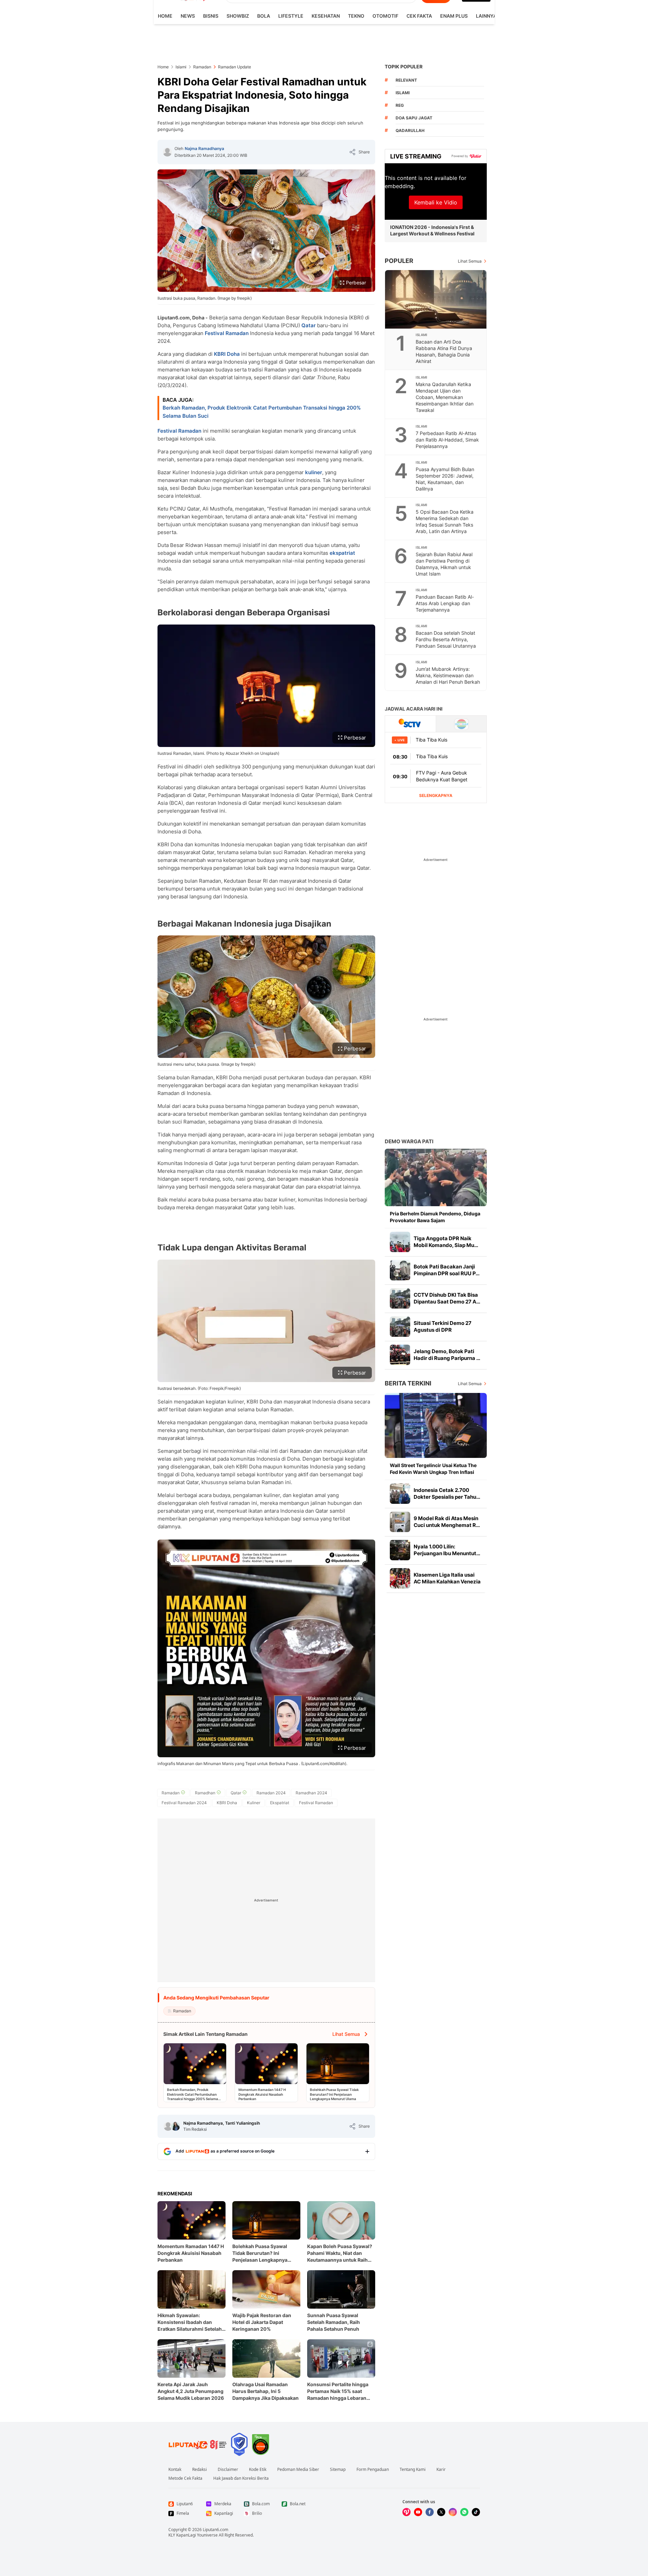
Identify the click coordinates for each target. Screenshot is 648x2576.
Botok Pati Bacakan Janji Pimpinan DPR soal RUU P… (447, 1270)
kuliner (314, 472)
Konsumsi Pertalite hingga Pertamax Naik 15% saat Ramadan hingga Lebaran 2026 (338, 2391)
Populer (399, 261)
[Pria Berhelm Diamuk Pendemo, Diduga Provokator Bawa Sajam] (436, 1177)
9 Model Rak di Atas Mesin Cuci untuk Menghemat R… (447, 1522)
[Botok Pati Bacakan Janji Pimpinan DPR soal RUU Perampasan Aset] (400, 1270)
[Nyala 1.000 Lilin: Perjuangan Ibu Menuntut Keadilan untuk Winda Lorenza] (400, 1550)
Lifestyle (291, 16)
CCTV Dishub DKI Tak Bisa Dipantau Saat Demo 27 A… (447, 1298)
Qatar (309, 325)
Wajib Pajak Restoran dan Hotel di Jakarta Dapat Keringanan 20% (262, 2322)
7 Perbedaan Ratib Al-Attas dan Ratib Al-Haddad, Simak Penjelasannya (447, 440)
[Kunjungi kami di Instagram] (453, 2512)
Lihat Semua (470, 261)
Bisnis (211, 16)
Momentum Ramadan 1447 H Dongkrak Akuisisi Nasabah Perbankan (191, 2253)
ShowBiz (238, 16)
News (188, 16)
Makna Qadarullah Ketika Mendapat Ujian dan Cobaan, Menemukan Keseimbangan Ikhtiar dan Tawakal (445, 397)
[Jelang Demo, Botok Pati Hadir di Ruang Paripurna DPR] (400, 1355)
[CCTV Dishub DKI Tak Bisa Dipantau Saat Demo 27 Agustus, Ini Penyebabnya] (400, 1298)
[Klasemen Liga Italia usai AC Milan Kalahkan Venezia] (400, 1578)
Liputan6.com (215, 2530)
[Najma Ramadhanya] (167, 152)
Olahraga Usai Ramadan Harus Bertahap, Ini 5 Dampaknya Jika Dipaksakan (265, 2391)
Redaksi (200, 2470)
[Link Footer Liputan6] (198, 2444)
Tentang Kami (413, 2470)
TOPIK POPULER (404, 67)
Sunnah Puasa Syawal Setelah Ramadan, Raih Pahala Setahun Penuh (334, 2322)
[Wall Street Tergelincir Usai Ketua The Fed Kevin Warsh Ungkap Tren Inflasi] (436, 1425)
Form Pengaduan (373, 2470)
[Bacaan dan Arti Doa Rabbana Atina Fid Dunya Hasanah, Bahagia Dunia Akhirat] (436, 299)
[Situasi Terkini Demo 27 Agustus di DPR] (400, 1327)
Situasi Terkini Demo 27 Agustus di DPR (443, 1326)
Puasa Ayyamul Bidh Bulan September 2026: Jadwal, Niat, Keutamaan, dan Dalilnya (445, 479)
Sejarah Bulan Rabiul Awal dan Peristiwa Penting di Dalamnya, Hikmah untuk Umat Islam (444, 564)
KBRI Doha (227, 354)
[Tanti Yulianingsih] (176, 2126)
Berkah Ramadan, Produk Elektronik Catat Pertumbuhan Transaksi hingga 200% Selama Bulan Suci (262, 412)
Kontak (175, 2470)
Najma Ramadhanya (204, 148)
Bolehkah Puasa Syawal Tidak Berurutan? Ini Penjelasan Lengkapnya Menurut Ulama (260, 2253)
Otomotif (385, 16)
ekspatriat (342, 553)
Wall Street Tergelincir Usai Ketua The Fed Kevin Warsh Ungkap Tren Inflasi (433, 1469)
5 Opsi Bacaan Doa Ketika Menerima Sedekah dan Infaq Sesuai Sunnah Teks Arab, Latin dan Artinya (445, 521)
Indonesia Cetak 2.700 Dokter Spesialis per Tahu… (447, 1493)
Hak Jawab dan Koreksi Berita (241, 2478)
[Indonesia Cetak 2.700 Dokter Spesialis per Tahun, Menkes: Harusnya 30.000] (400, 1494)
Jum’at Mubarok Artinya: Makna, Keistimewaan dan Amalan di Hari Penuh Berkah (448, 675)
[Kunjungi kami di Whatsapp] (464, 2512)
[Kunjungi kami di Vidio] (406, 2512)
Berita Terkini (408, 1383)
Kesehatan (326, 16)
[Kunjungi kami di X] (441, 2512)
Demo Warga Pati (409, 1141)
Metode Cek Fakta (185, 2478)
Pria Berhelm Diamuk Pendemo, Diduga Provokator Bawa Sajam (435, 1217)
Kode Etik (258, 2470)
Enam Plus (454, 16)
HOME (165, 16)
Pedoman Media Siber (298, 2470)
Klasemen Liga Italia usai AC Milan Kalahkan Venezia (447, 1578)
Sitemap (338, 2470)
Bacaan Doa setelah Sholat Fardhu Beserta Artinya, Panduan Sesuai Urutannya (446, 639)
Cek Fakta (419, 16)
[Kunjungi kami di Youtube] (418, 2512)
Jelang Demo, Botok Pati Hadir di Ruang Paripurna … (447, 1355)
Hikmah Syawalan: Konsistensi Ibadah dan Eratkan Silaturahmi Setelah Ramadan (190, 2322)
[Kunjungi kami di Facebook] (430, 2512)
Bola (264, 16)
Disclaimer (228, 2470)
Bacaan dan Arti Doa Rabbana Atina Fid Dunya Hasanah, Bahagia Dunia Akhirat (444, 351)
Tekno (356, 16)
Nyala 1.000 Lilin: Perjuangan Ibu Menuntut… (447, 1550)
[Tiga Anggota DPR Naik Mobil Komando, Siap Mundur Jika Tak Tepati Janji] (400, 1242)
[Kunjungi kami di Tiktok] (476, 2512)
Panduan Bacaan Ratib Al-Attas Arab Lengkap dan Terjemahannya (445, 603)
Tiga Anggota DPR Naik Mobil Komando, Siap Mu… (446, 1242)
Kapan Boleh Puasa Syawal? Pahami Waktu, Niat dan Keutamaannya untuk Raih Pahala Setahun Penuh (340, 2253)
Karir (441, 2470)
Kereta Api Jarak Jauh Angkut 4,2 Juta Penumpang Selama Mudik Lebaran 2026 (191, 2391)
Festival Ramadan (227, 333)
